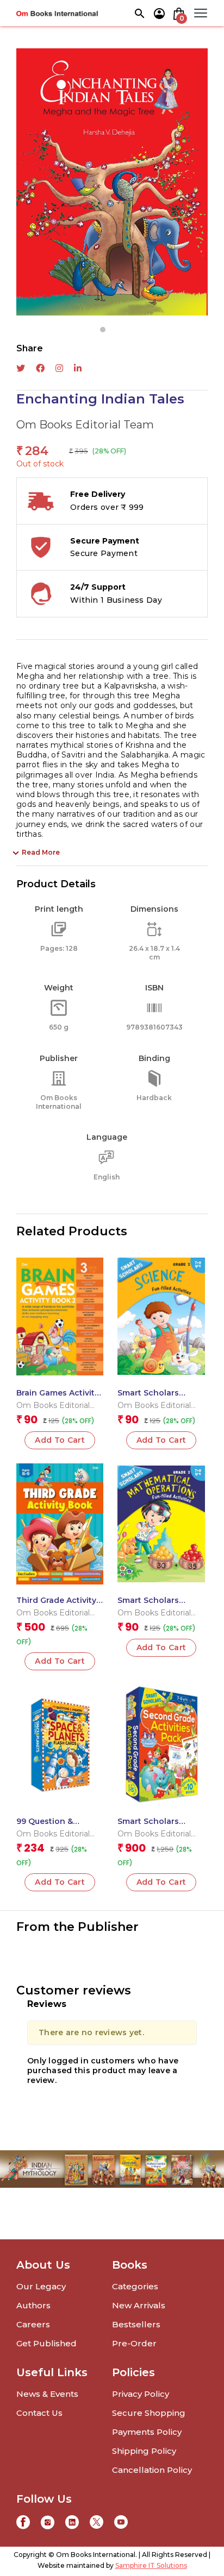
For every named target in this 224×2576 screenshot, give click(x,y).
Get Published (46, 2343)
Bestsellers (136, 2324)
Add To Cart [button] (60, 1440)
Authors (33, 2305)
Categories (135, 2286)
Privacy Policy (141, 2394)
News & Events (47, 2394)
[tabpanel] (112, 182)
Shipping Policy (144, 2451)
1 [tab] (103, 330)
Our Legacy (41, 2286)
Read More (41, 852)
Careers (33, 2324)
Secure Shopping (149, 2413)
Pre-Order (134, 2343)
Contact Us (39, 2413)
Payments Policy (147, 2432)
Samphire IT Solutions (151, 2565)
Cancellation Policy (152, 2470)
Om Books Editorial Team (85, 425)
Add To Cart (60, 1661)
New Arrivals (139, 2305)
